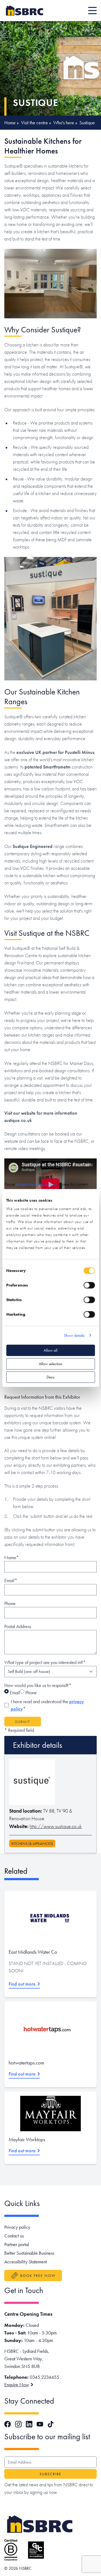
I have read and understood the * (47, 1705)
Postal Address (18, 1626)
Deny (51, 1377)
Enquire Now (17, 2385)
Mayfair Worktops (27, 2139)
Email (14, 1693)
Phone (10, 1603)
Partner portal (17, 2244)
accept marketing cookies (36, 1184)
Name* (12, 1557)
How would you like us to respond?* (38, 1685)
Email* (11, 1580)
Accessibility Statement (26, 2262)
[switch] (89, 1285)
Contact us (14, 2236)
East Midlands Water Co (33, 1952)
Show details (74, 1335)
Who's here (64, 123)
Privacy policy (17, 2227)
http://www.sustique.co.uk (56, 1826)
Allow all (50, 1350)
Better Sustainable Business (29, 2253)
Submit (23, 1722)
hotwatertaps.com (26, 2063)
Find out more (22, 1984)
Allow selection (50, 1364)
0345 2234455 (44, 2377)
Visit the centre (34, 123)
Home (10, 123)
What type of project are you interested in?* (45, 1662)
